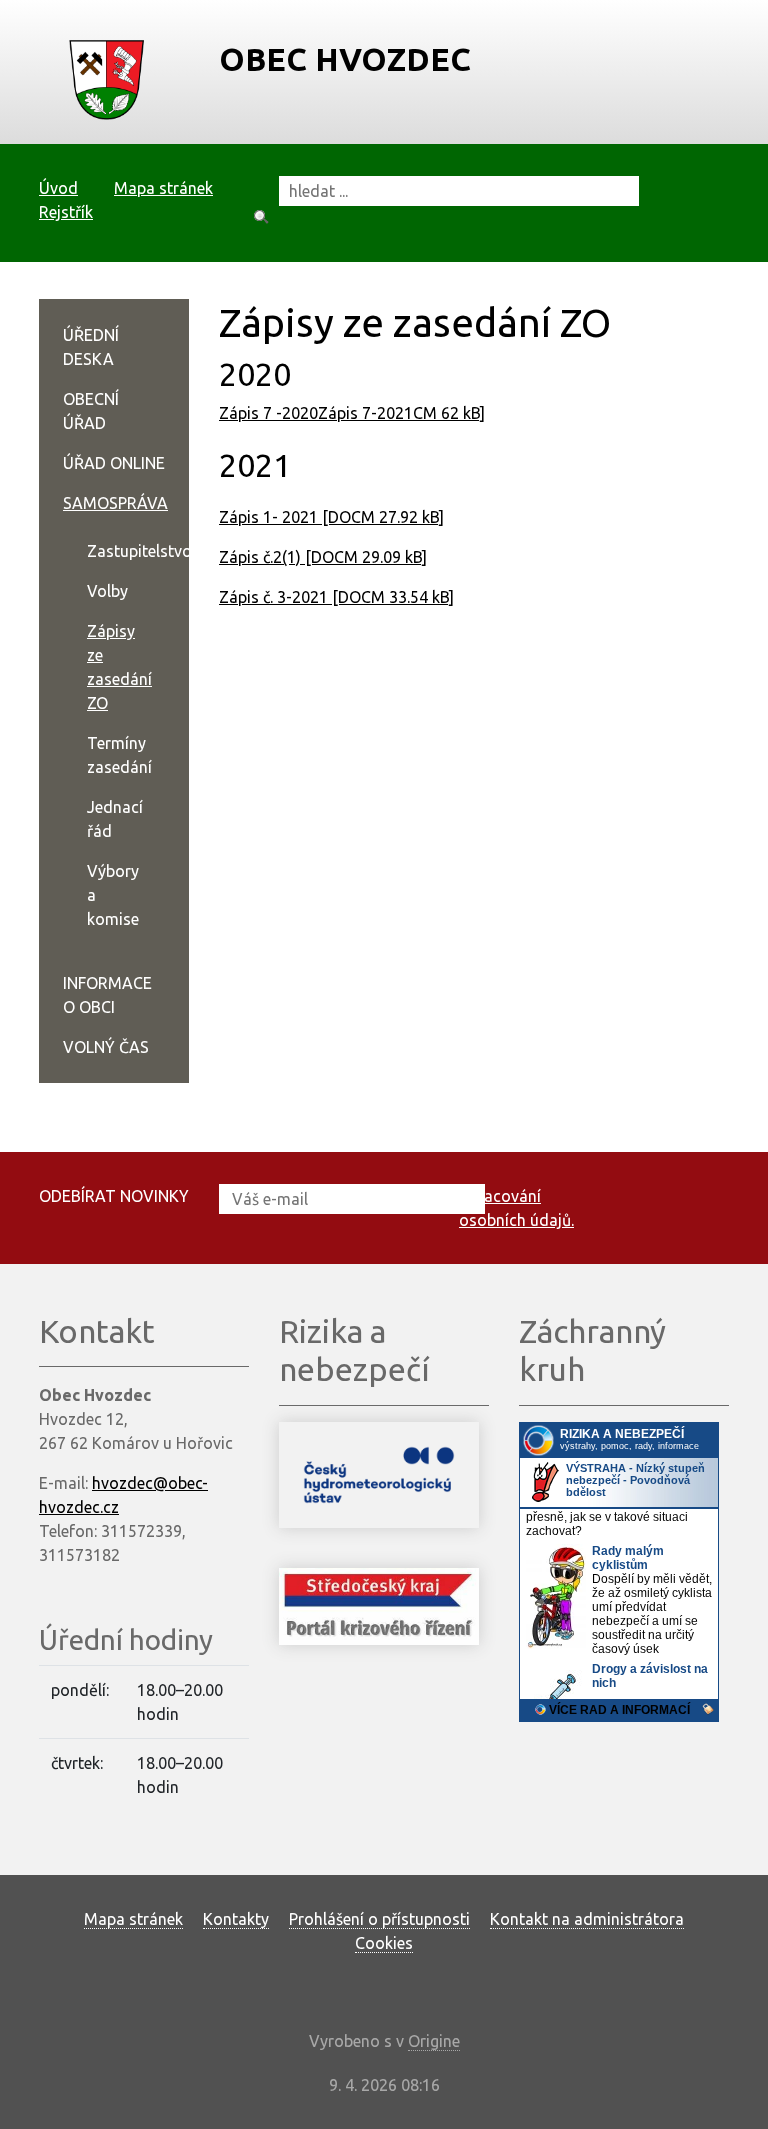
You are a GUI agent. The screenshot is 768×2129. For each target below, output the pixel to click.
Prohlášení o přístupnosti (379, 1919)
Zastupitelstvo (139, 551)
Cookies (384, 1943)
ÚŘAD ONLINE (114, 463)
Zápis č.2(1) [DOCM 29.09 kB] (323, 557)
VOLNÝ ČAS (106, 1047)
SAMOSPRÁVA (115, 503)
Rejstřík (66, 212)
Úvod (58, 188)
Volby (107, 591)
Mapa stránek (163, 188)
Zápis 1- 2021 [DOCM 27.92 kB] (331, 517)
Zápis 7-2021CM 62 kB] (401, 413)
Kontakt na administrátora (587, 1919)
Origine (434, 2041)
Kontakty (236, 1919)
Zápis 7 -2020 (268, 413)
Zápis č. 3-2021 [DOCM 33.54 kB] (336, 597)
